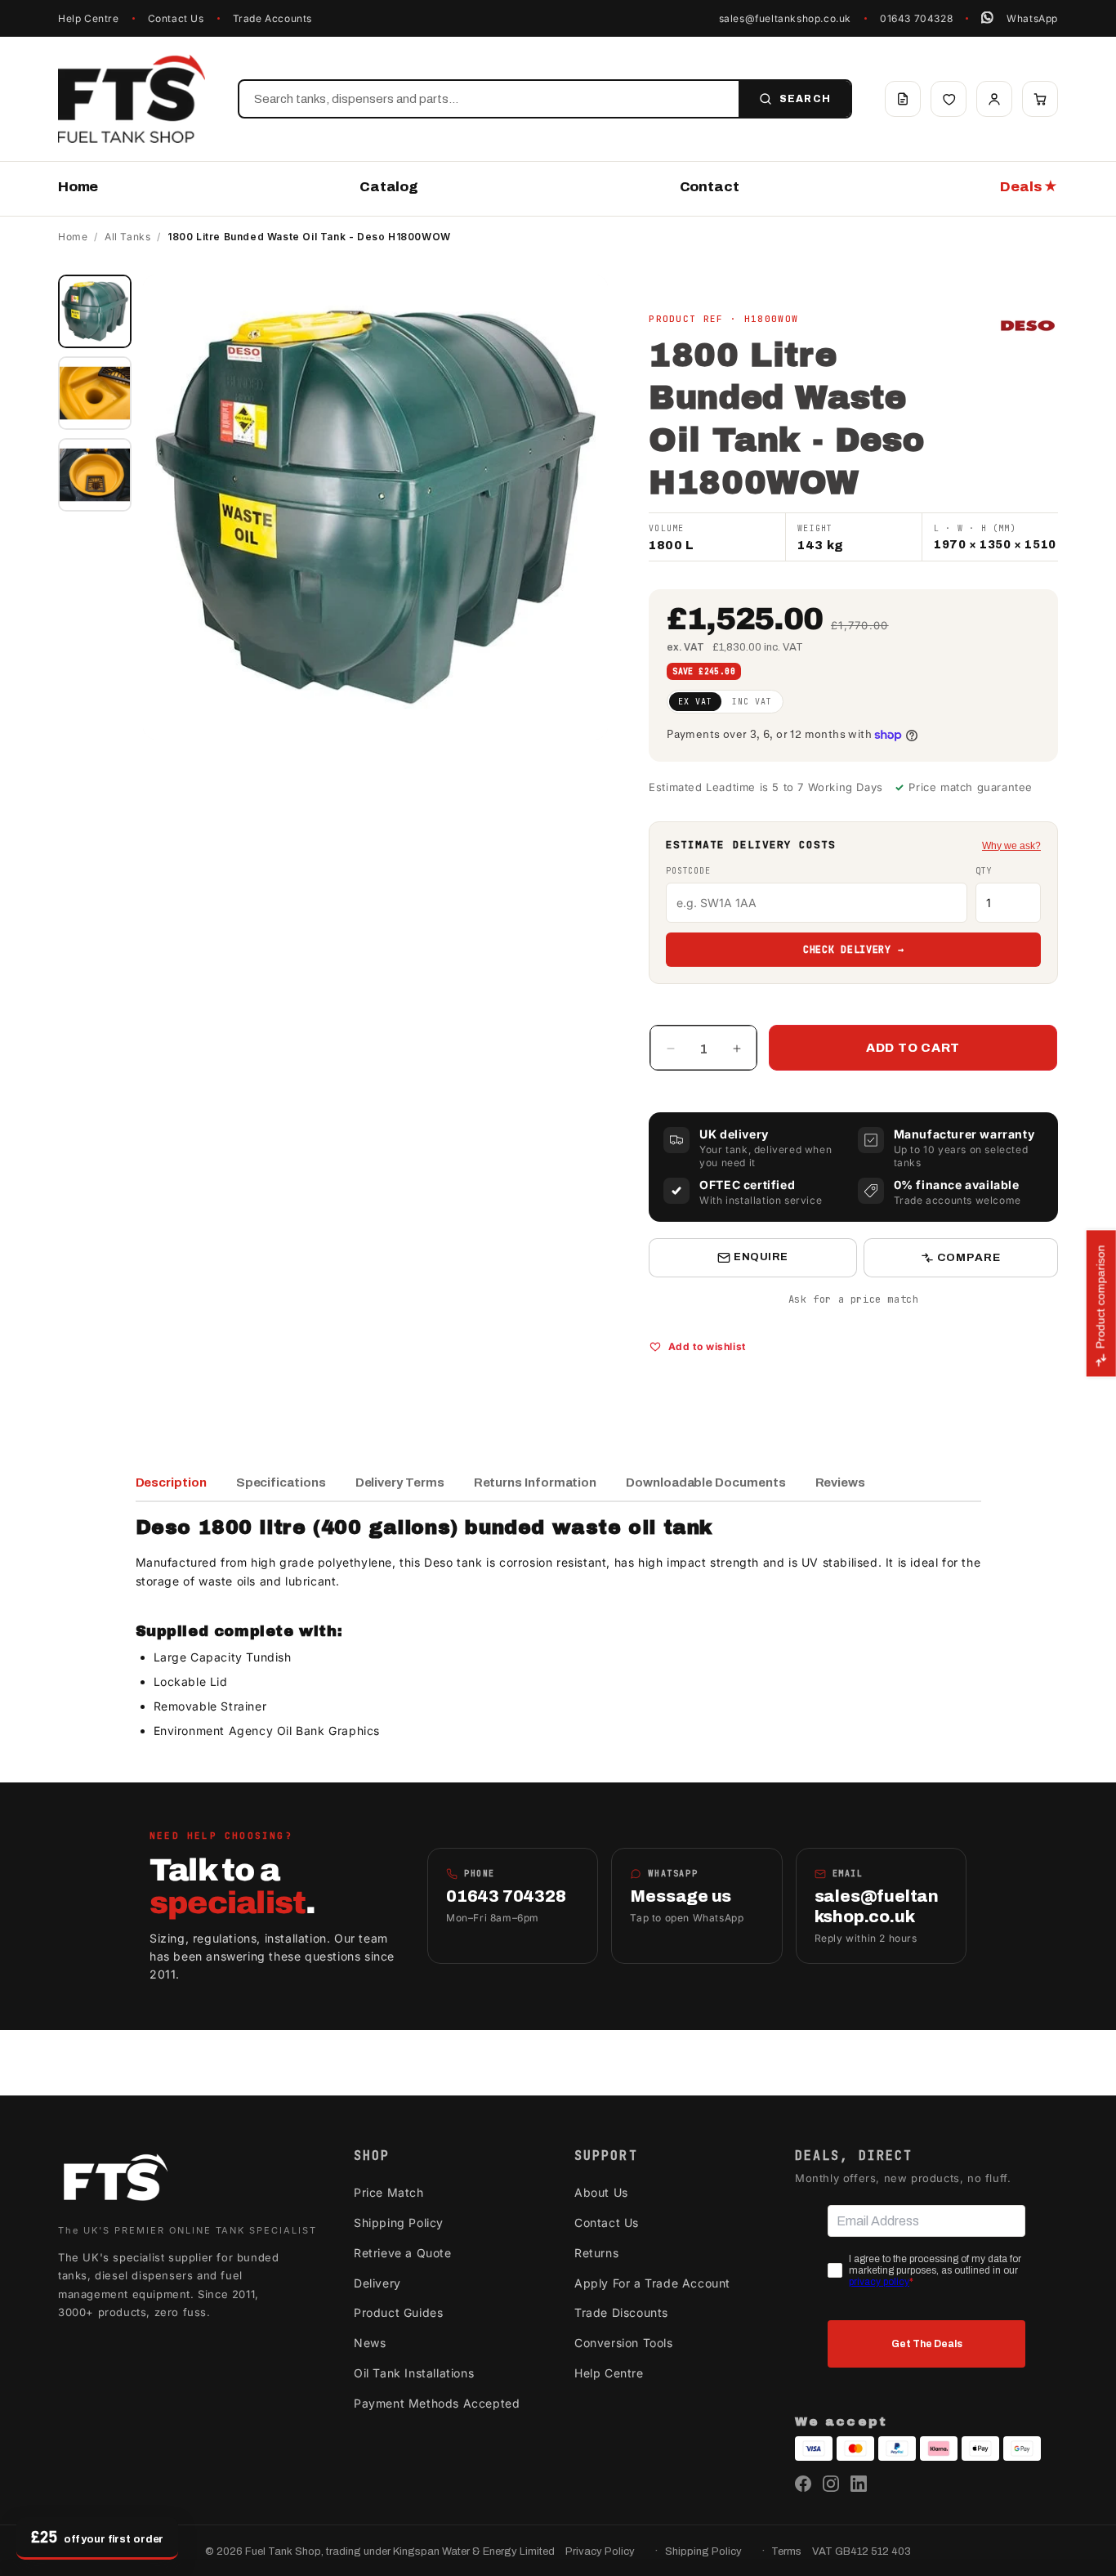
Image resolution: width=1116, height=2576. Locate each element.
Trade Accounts (272, 18)
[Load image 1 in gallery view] (95, 311)
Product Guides (398, 2312)
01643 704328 (916, 18)
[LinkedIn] (859, 2484)
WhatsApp (1032, 18)
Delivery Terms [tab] (400, 1483)
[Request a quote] (903, 99)
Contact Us (176, 18)
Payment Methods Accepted (437, 2403)
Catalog (389, 187)
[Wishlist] (949, 99)
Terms (786, 2551)
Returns (596, 2253)
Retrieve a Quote (403, 2253)
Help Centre (89, 18)
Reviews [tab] (840, 1483)
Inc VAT (752, 702)
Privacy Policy (600, 2551)
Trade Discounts (621, 2312)
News (370, 2343)
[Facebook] (803, 2484)
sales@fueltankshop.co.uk (785, 18)
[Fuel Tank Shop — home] (132, 99)
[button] (1040, 99)
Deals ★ (1029, 187)
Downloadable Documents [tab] (705, 1483)
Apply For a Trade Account (652, 2283)
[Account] (994, 99)
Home (78, 187)
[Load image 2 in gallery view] (95, 393)
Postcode (688, 871)
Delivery (377, 2283)
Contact (710, 187)
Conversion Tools (624, 2343)
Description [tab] (171, 1483)
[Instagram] (831, 2484)
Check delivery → (854, 950)
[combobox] (489, 99)
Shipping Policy (399, 2223)
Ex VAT (695, 702)
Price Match (389, 2192)
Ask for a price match (854, 1299)
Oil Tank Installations (414, 2373)
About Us (601, 2192)
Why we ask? (1011, 846)
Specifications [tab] (281, 1483)
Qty (984, 871)
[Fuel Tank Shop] (115, 2181)
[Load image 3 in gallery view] (95, 475)
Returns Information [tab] (536, 1483)
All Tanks (127, 237)
